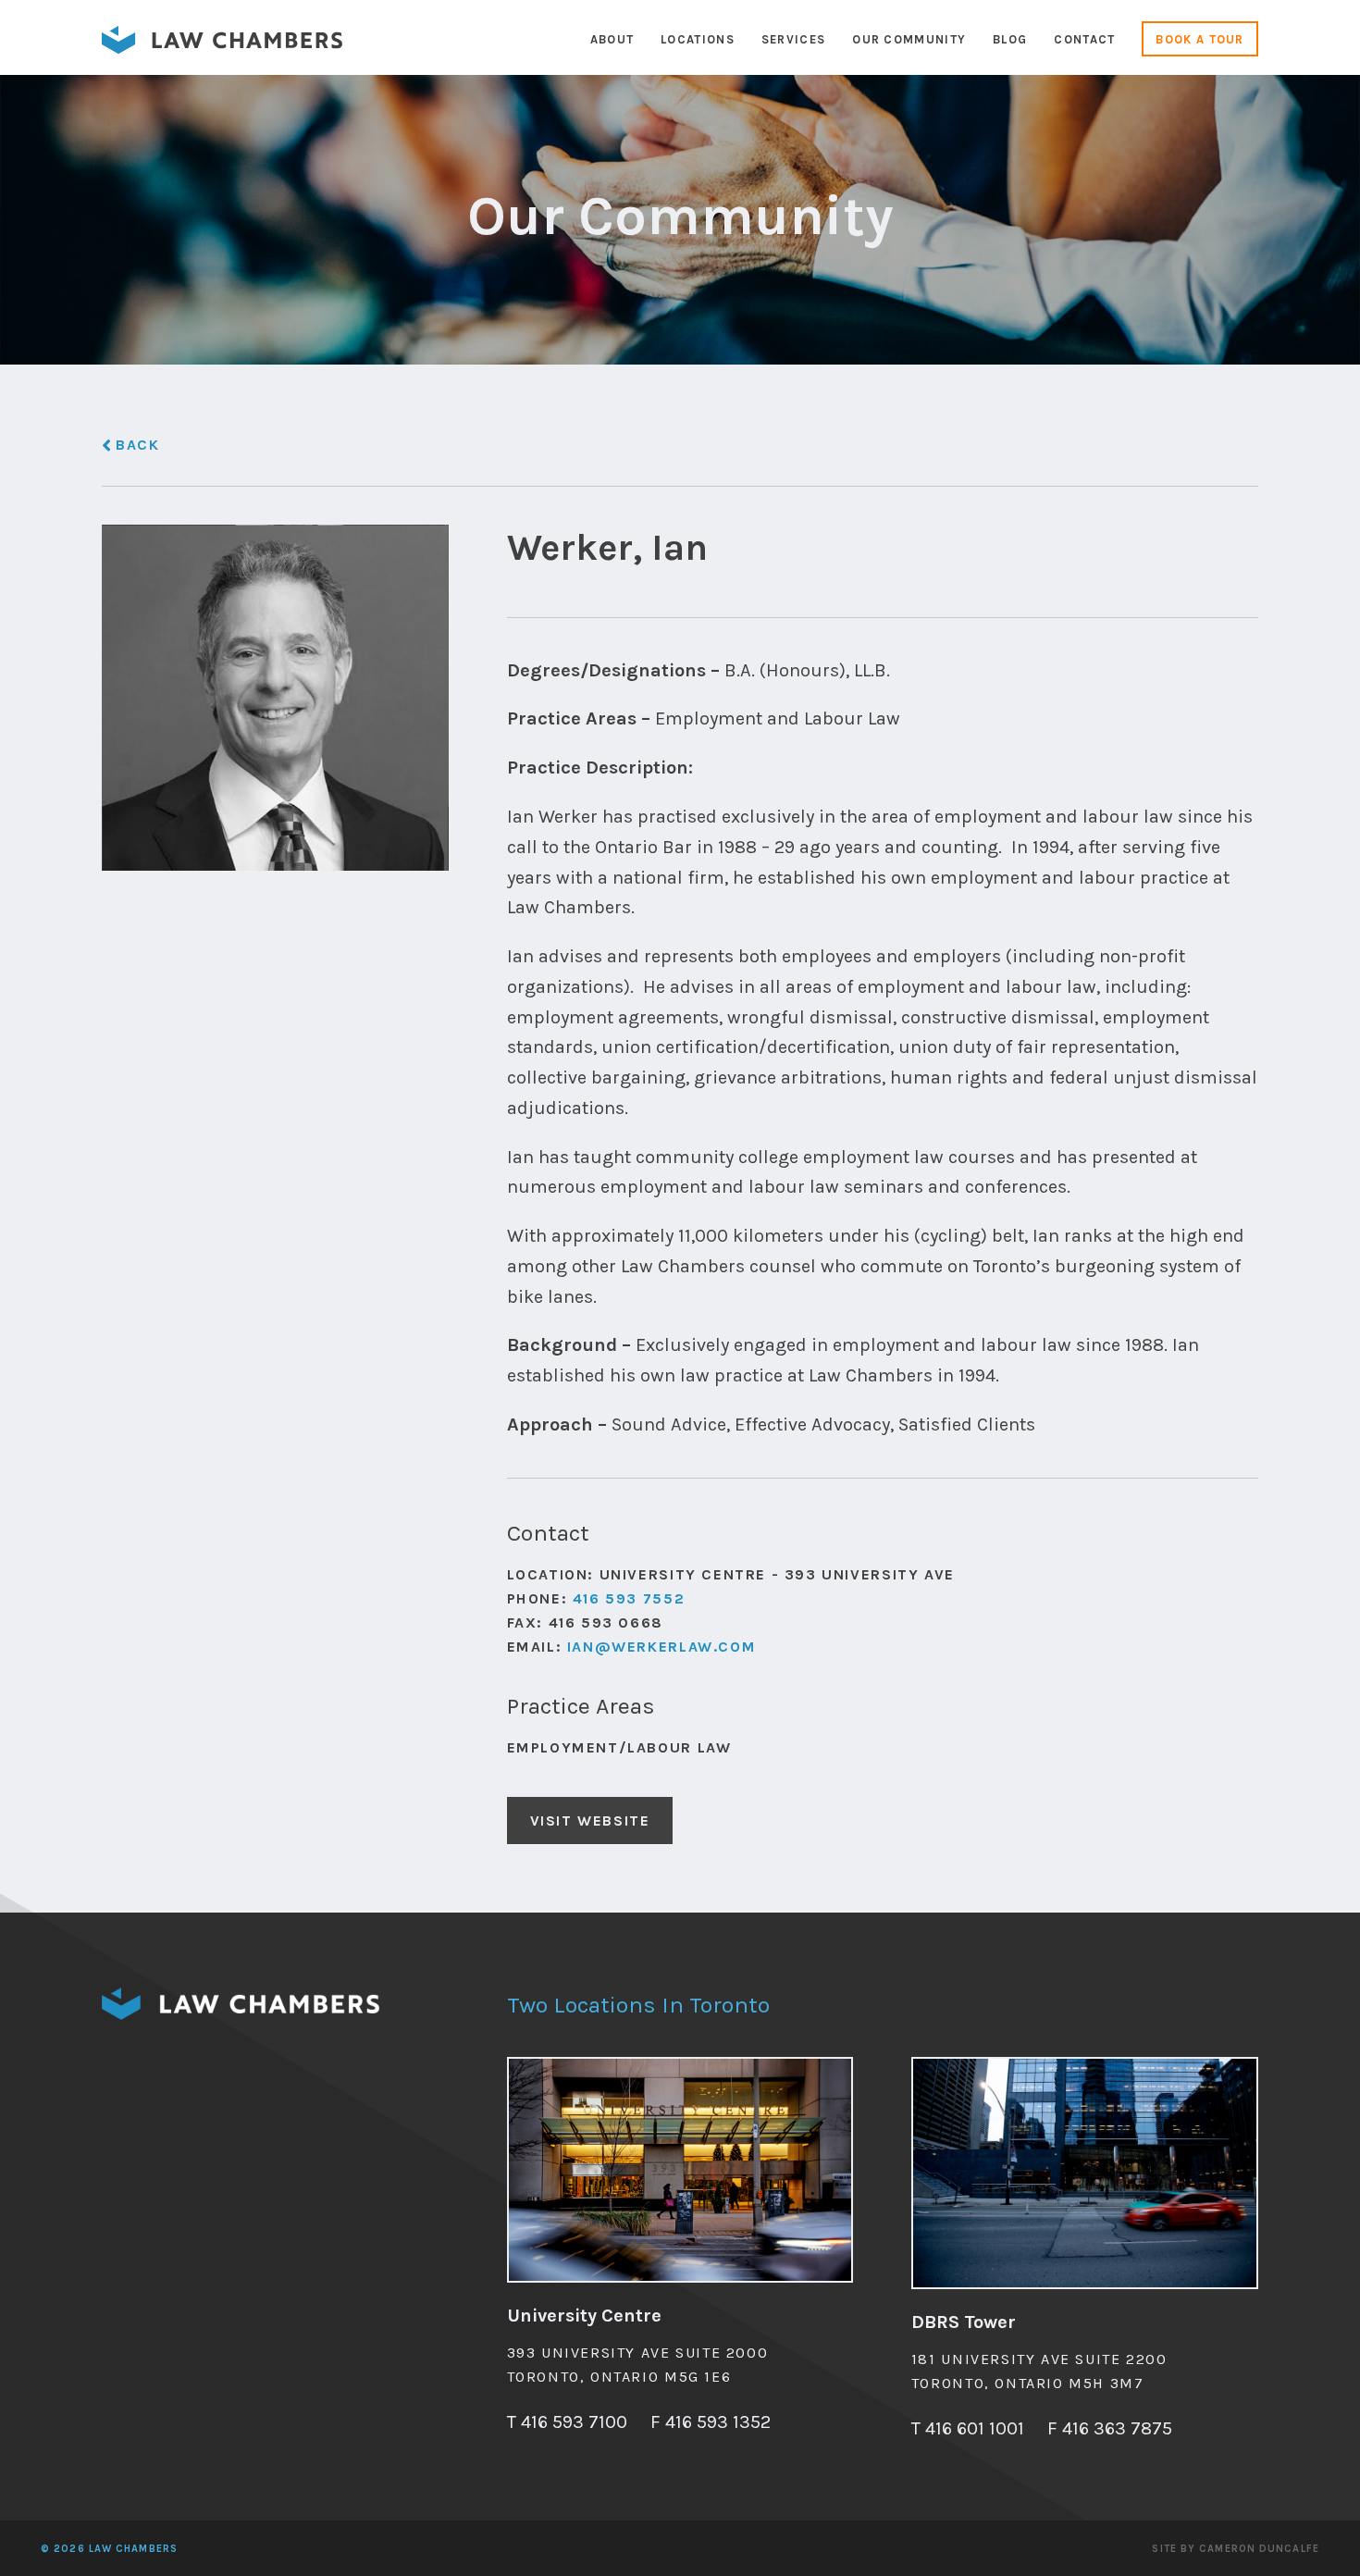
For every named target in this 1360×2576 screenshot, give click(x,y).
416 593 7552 (629, 1598)
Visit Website (590, 1821)
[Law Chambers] (222, 49)
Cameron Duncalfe (1259, 2549)
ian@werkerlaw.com (661, 1647)
